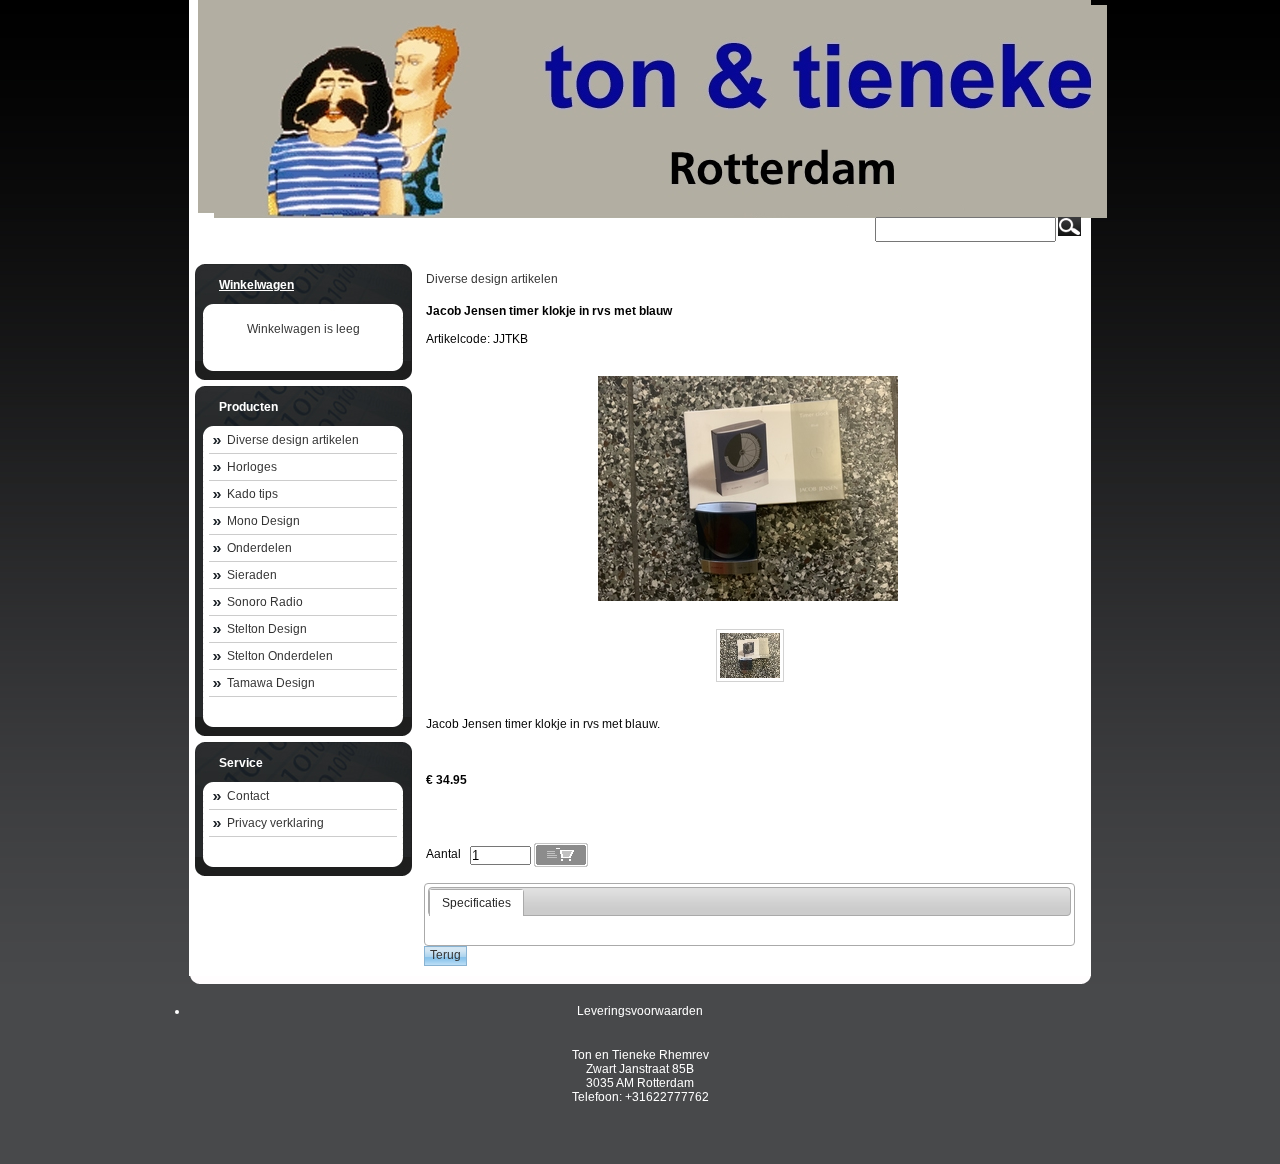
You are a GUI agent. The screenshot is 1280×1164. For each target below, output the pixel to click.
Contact (248, 796)
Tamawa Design (271, 683)
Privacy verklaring (275, 823)
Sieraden (252, 575)
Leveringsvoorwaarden (640, 1011)
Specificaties (476, 903)
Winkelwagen (256, 285)
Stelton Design (267, 629)
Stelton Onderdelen (280, 656)
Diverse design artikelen (293, 440)
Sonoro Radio (265, 602)
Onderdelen (259, 548)
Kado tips (252, 494)
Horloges (252, 467)
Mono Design (263, 521)
